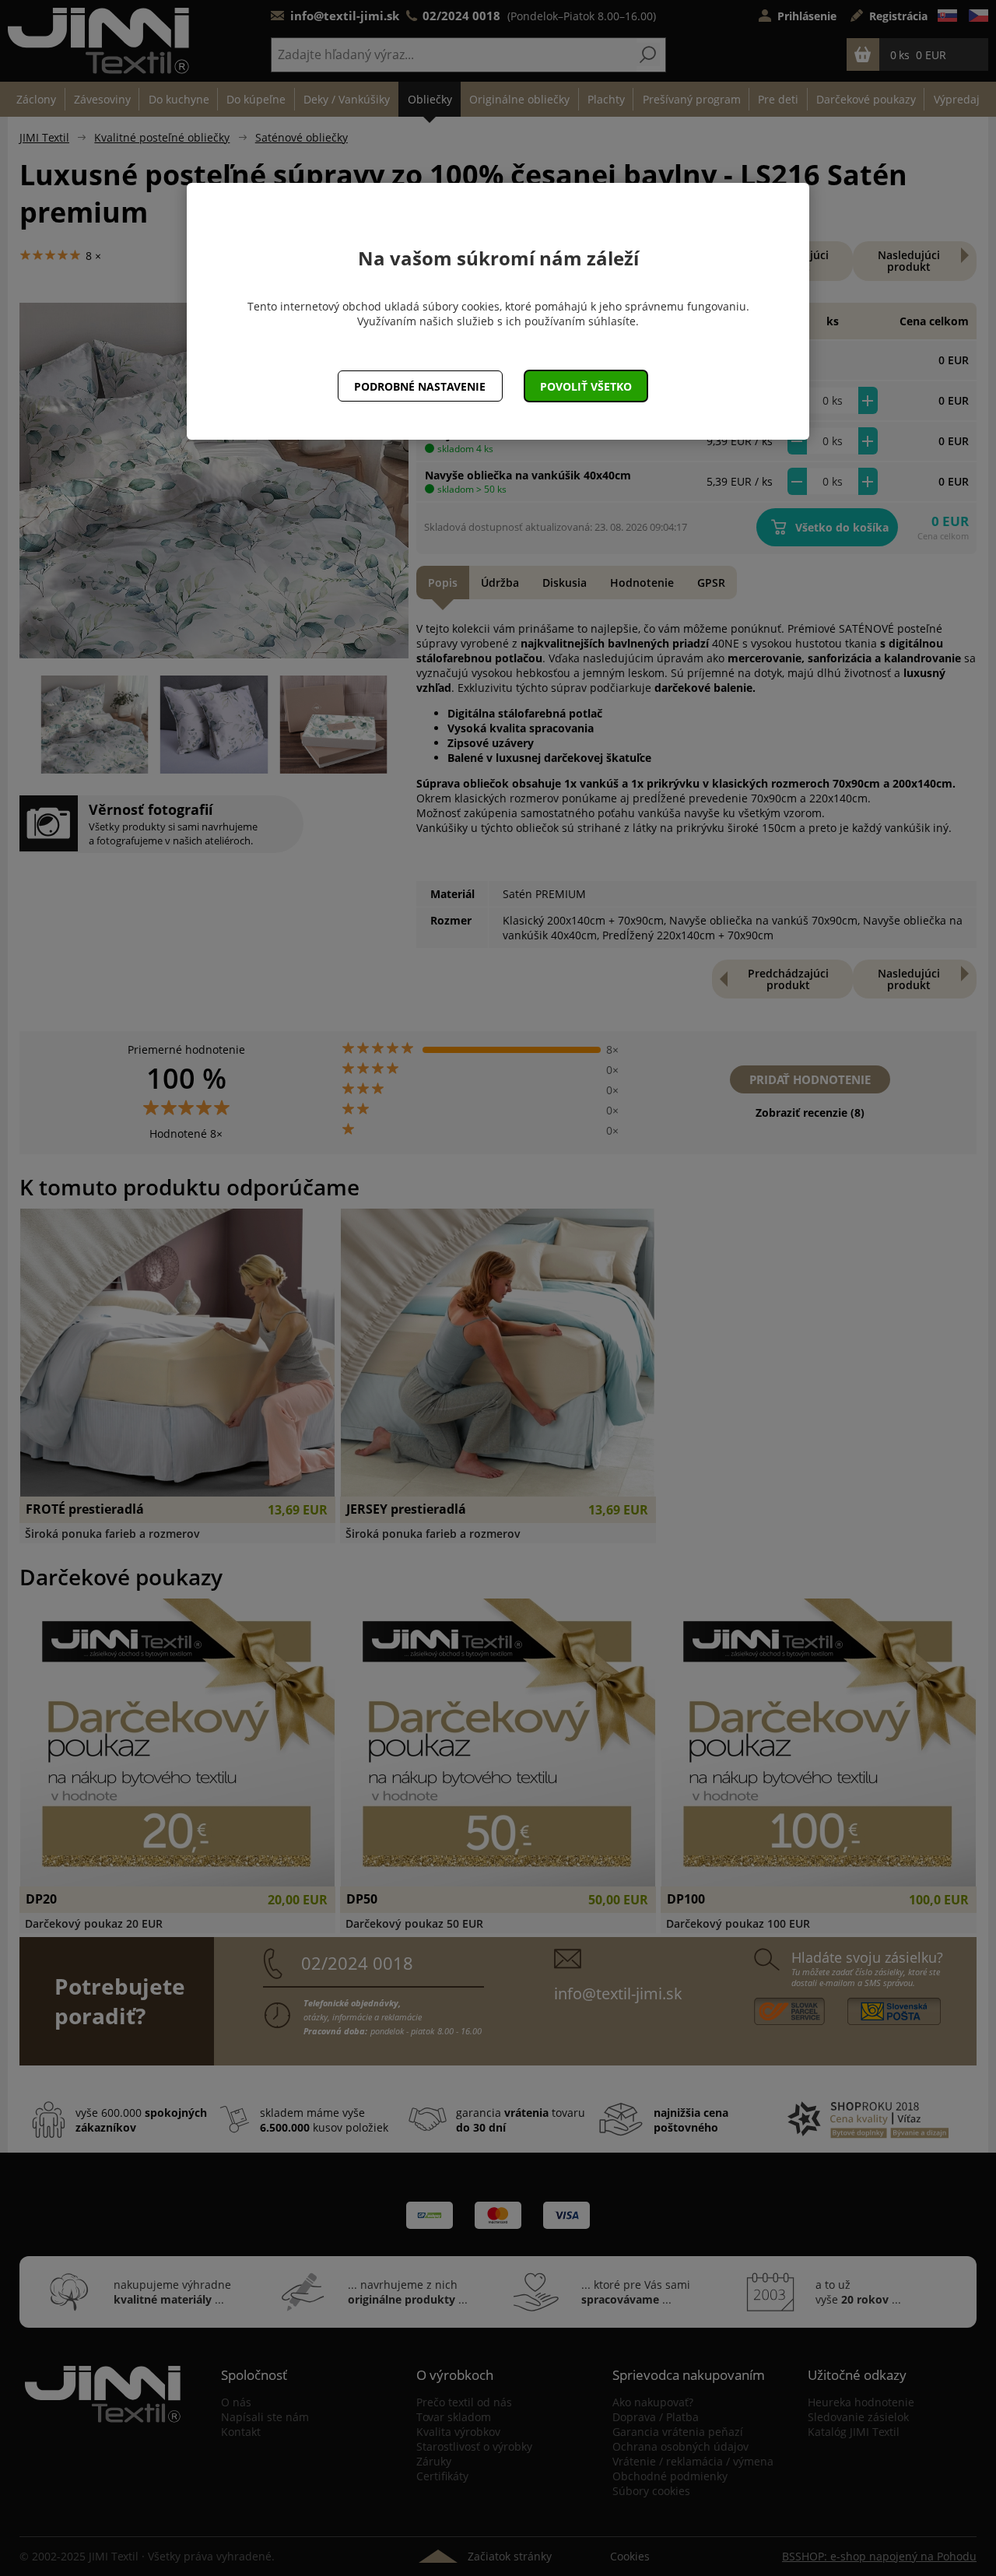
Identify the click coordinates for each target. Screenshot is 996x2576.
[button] (586, 386)
